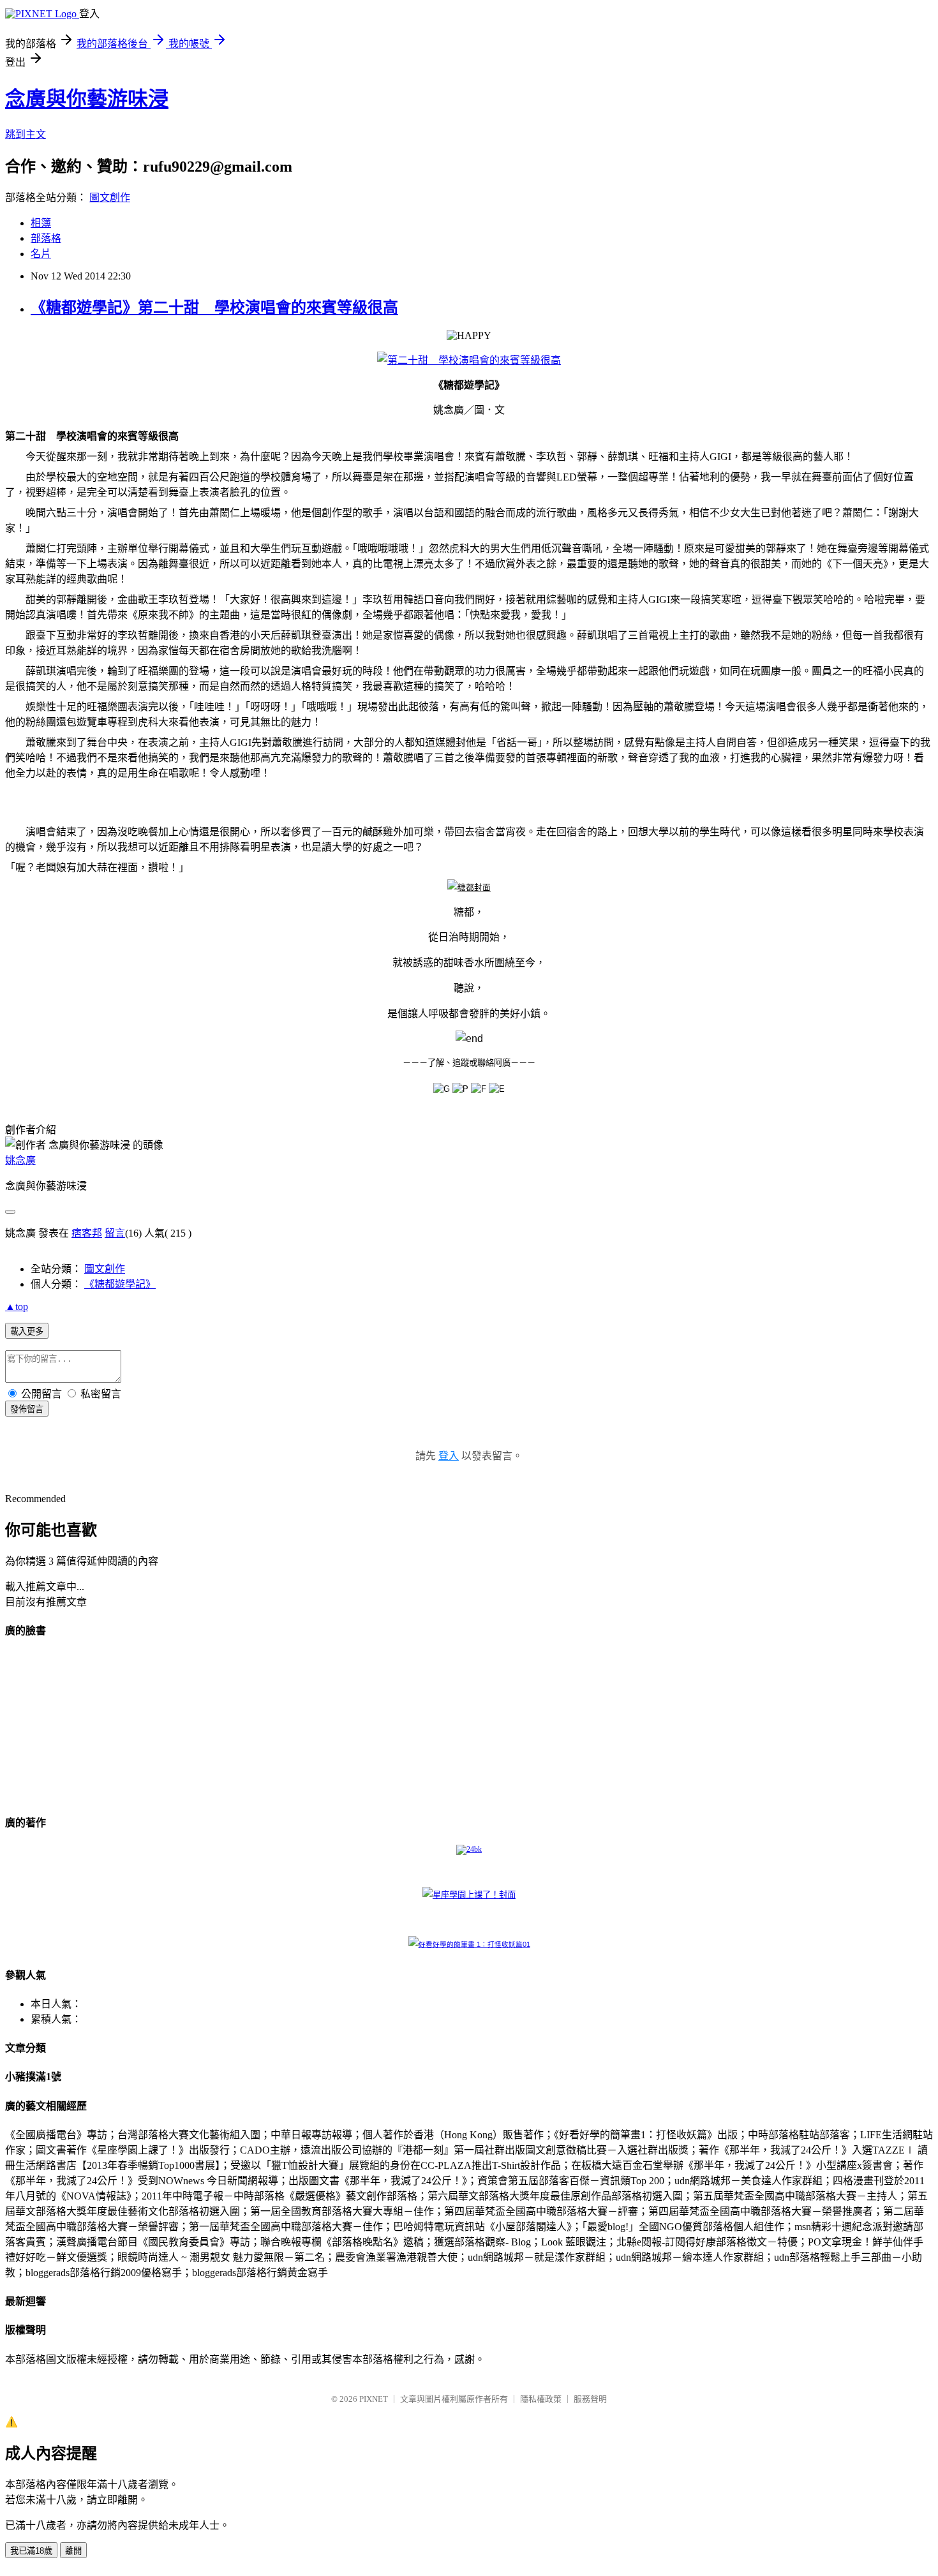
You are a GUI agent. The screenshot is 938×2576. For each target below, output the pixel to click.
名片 (41, 254)
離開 (73, 2551)
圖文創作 (110, 197)
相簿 (41, 223)
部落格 (46, 238)
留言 (115, 1233)
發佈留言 (27, 1409)
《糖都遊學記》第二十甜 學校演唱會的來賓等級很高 (214, 308)
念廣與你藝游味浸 (87, 99)
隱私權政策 (541, 2399)
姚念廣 (20, 1160)
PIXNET (374, 2399)
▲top (17, 1307)
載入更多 (27, 1331)
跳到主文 (26, 134)
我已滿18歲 (31, 2551)
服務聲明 (590, 2399)
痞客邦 (87, 1233)
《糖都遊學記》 (120, 1284)
